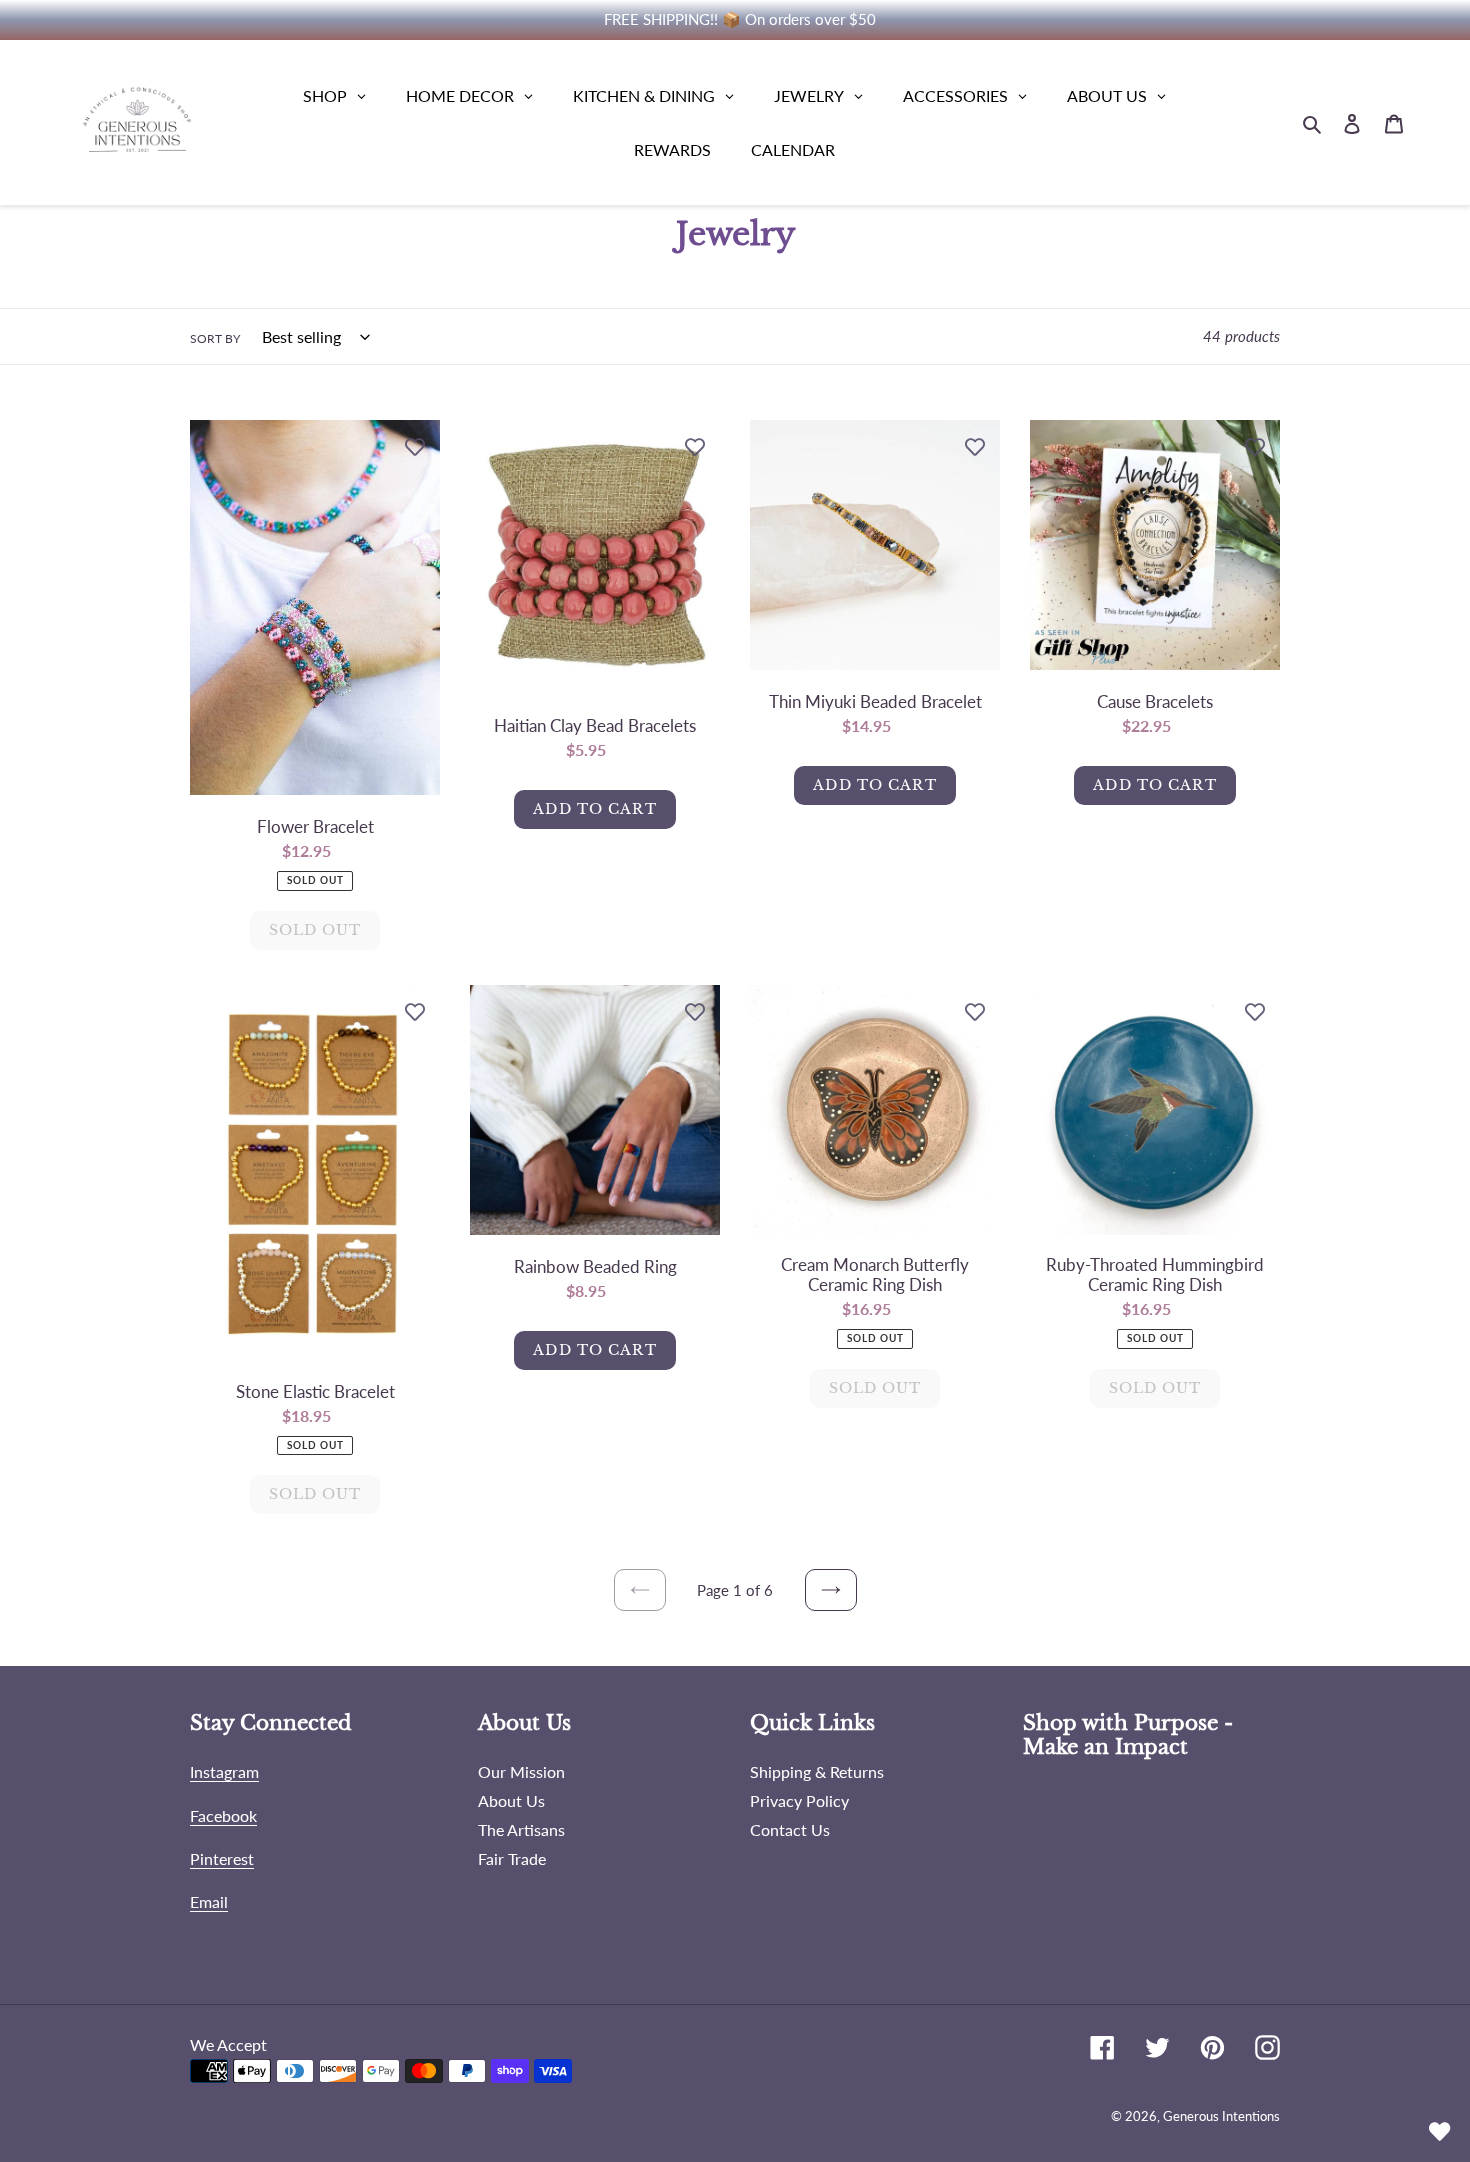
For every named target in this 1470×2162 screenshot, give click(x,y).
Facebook (223, 1815)
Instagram (224, 1771)
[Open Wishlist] (1440, 2132)
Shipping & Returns (817, 1771)
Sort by (215, 338)
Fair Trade (512, 1858)
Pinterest (222, 1858)
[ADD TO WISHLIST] (415, 445)
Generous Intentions (1221, 2116)
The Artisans (521, 1829)
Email (209, 1901)
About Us (511, 1800)
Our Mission (521, 1771)
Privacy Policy (799, 1800)
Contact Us (790, 1829)
